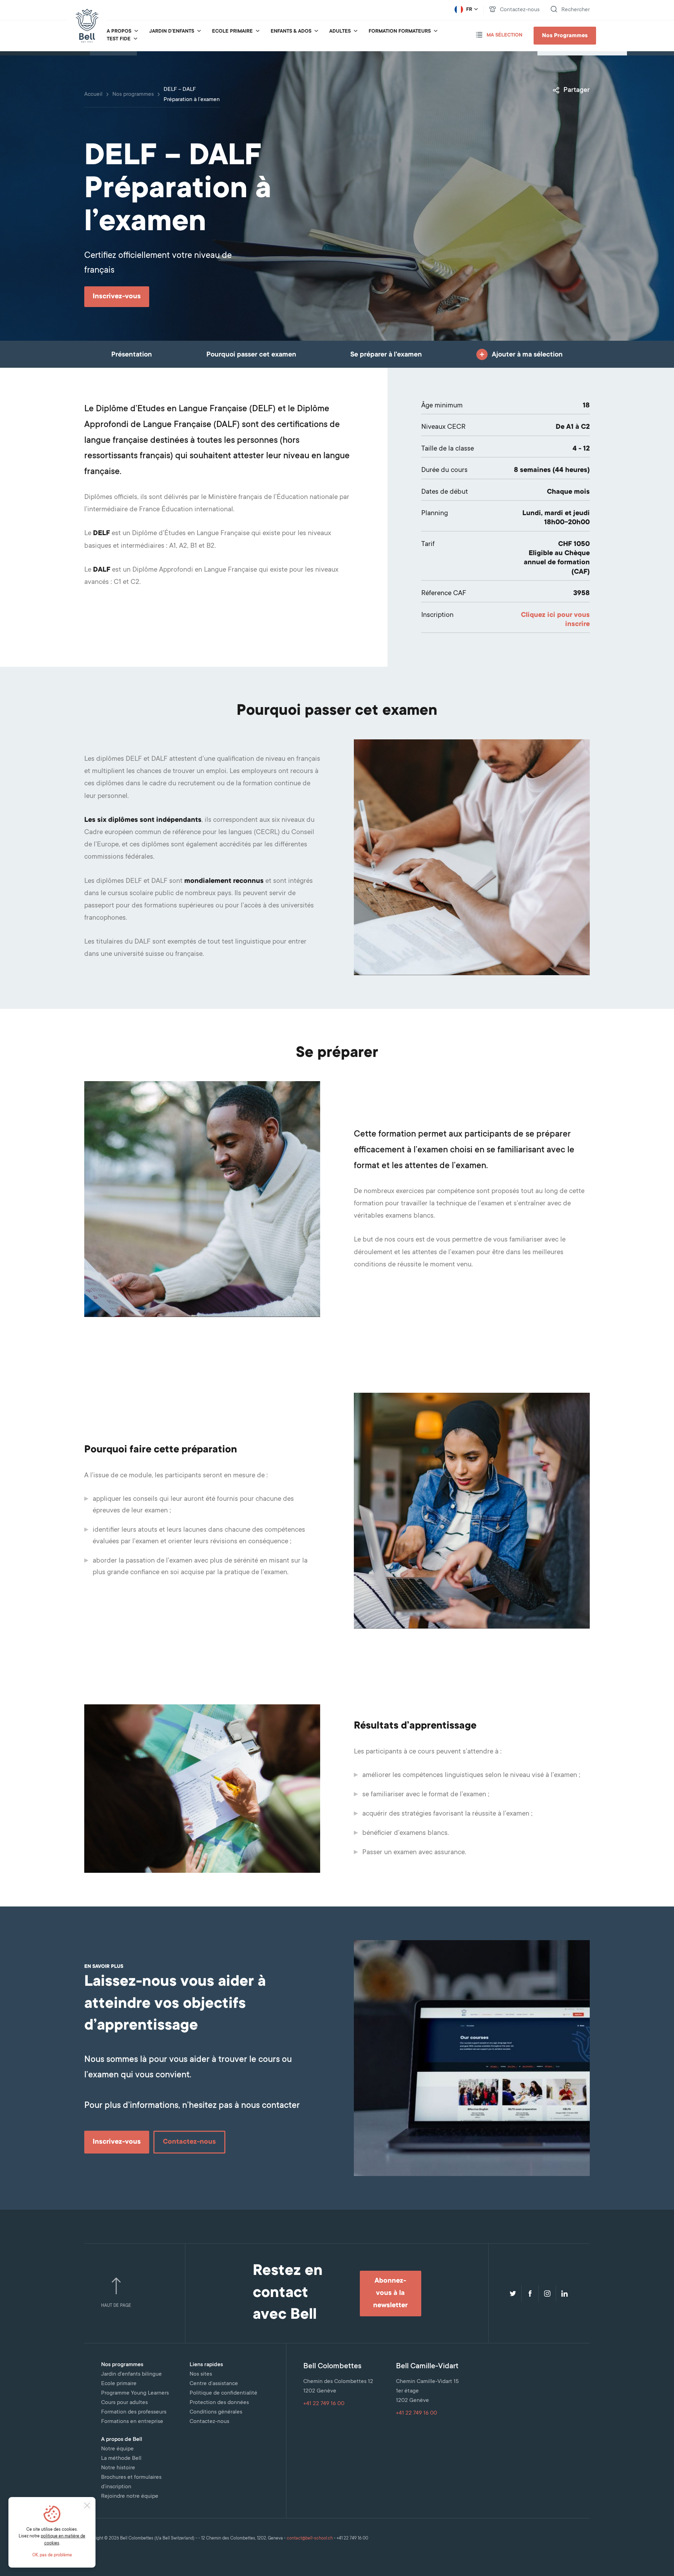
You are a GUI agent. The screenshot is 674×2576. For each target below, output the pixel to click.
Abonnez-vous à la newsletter (390, 2294)
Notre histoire (118, 2468)
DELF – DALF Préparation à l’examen (192, 95)
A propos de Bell (122, 2439)
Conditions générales (216, 2412)
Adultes (340, 32)
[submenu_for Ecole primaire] (258, 32)
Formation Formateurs (400, 32)
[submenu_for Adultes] (356, 32)
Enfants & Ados (291, 32)
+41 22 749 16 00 (324, 2404)
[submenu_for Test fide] (136, 39)
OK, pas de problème (52, 2555)
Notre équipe (117, 2449)
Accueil (93, 94)
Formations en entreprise (132, 2422)
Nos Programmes (565, 36)
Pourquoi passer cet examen (251, 355)
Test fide (119, 39)
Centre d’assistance (214, 2384)
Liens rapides (206, 2365)
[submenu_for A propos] (136, 32)
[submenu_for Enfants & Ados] (316, 32)
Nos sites (201, 2374)
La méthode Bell (121, 2458)
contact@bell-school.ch (310, 2538)
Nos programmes (133, 94)
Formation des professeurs (134, 2412)
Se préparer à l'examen (386, 355)
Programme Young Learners (135, 2393)
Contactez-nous (209, 2422)
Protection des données (219, 2403)
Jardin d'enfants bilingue (131, 2374)
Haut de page (116, 2306)
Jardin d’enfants (172, 32)
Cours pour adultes (124, 2403)
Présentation (132, 355)
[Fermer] (87, 2505)
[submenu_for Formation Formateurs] (436, 32)
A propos (119, 32)
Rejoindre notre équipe (130, 2496)
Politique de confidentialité (223, 2393)
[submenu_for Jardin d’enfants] (199, 32)
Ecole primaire (232, 32)
